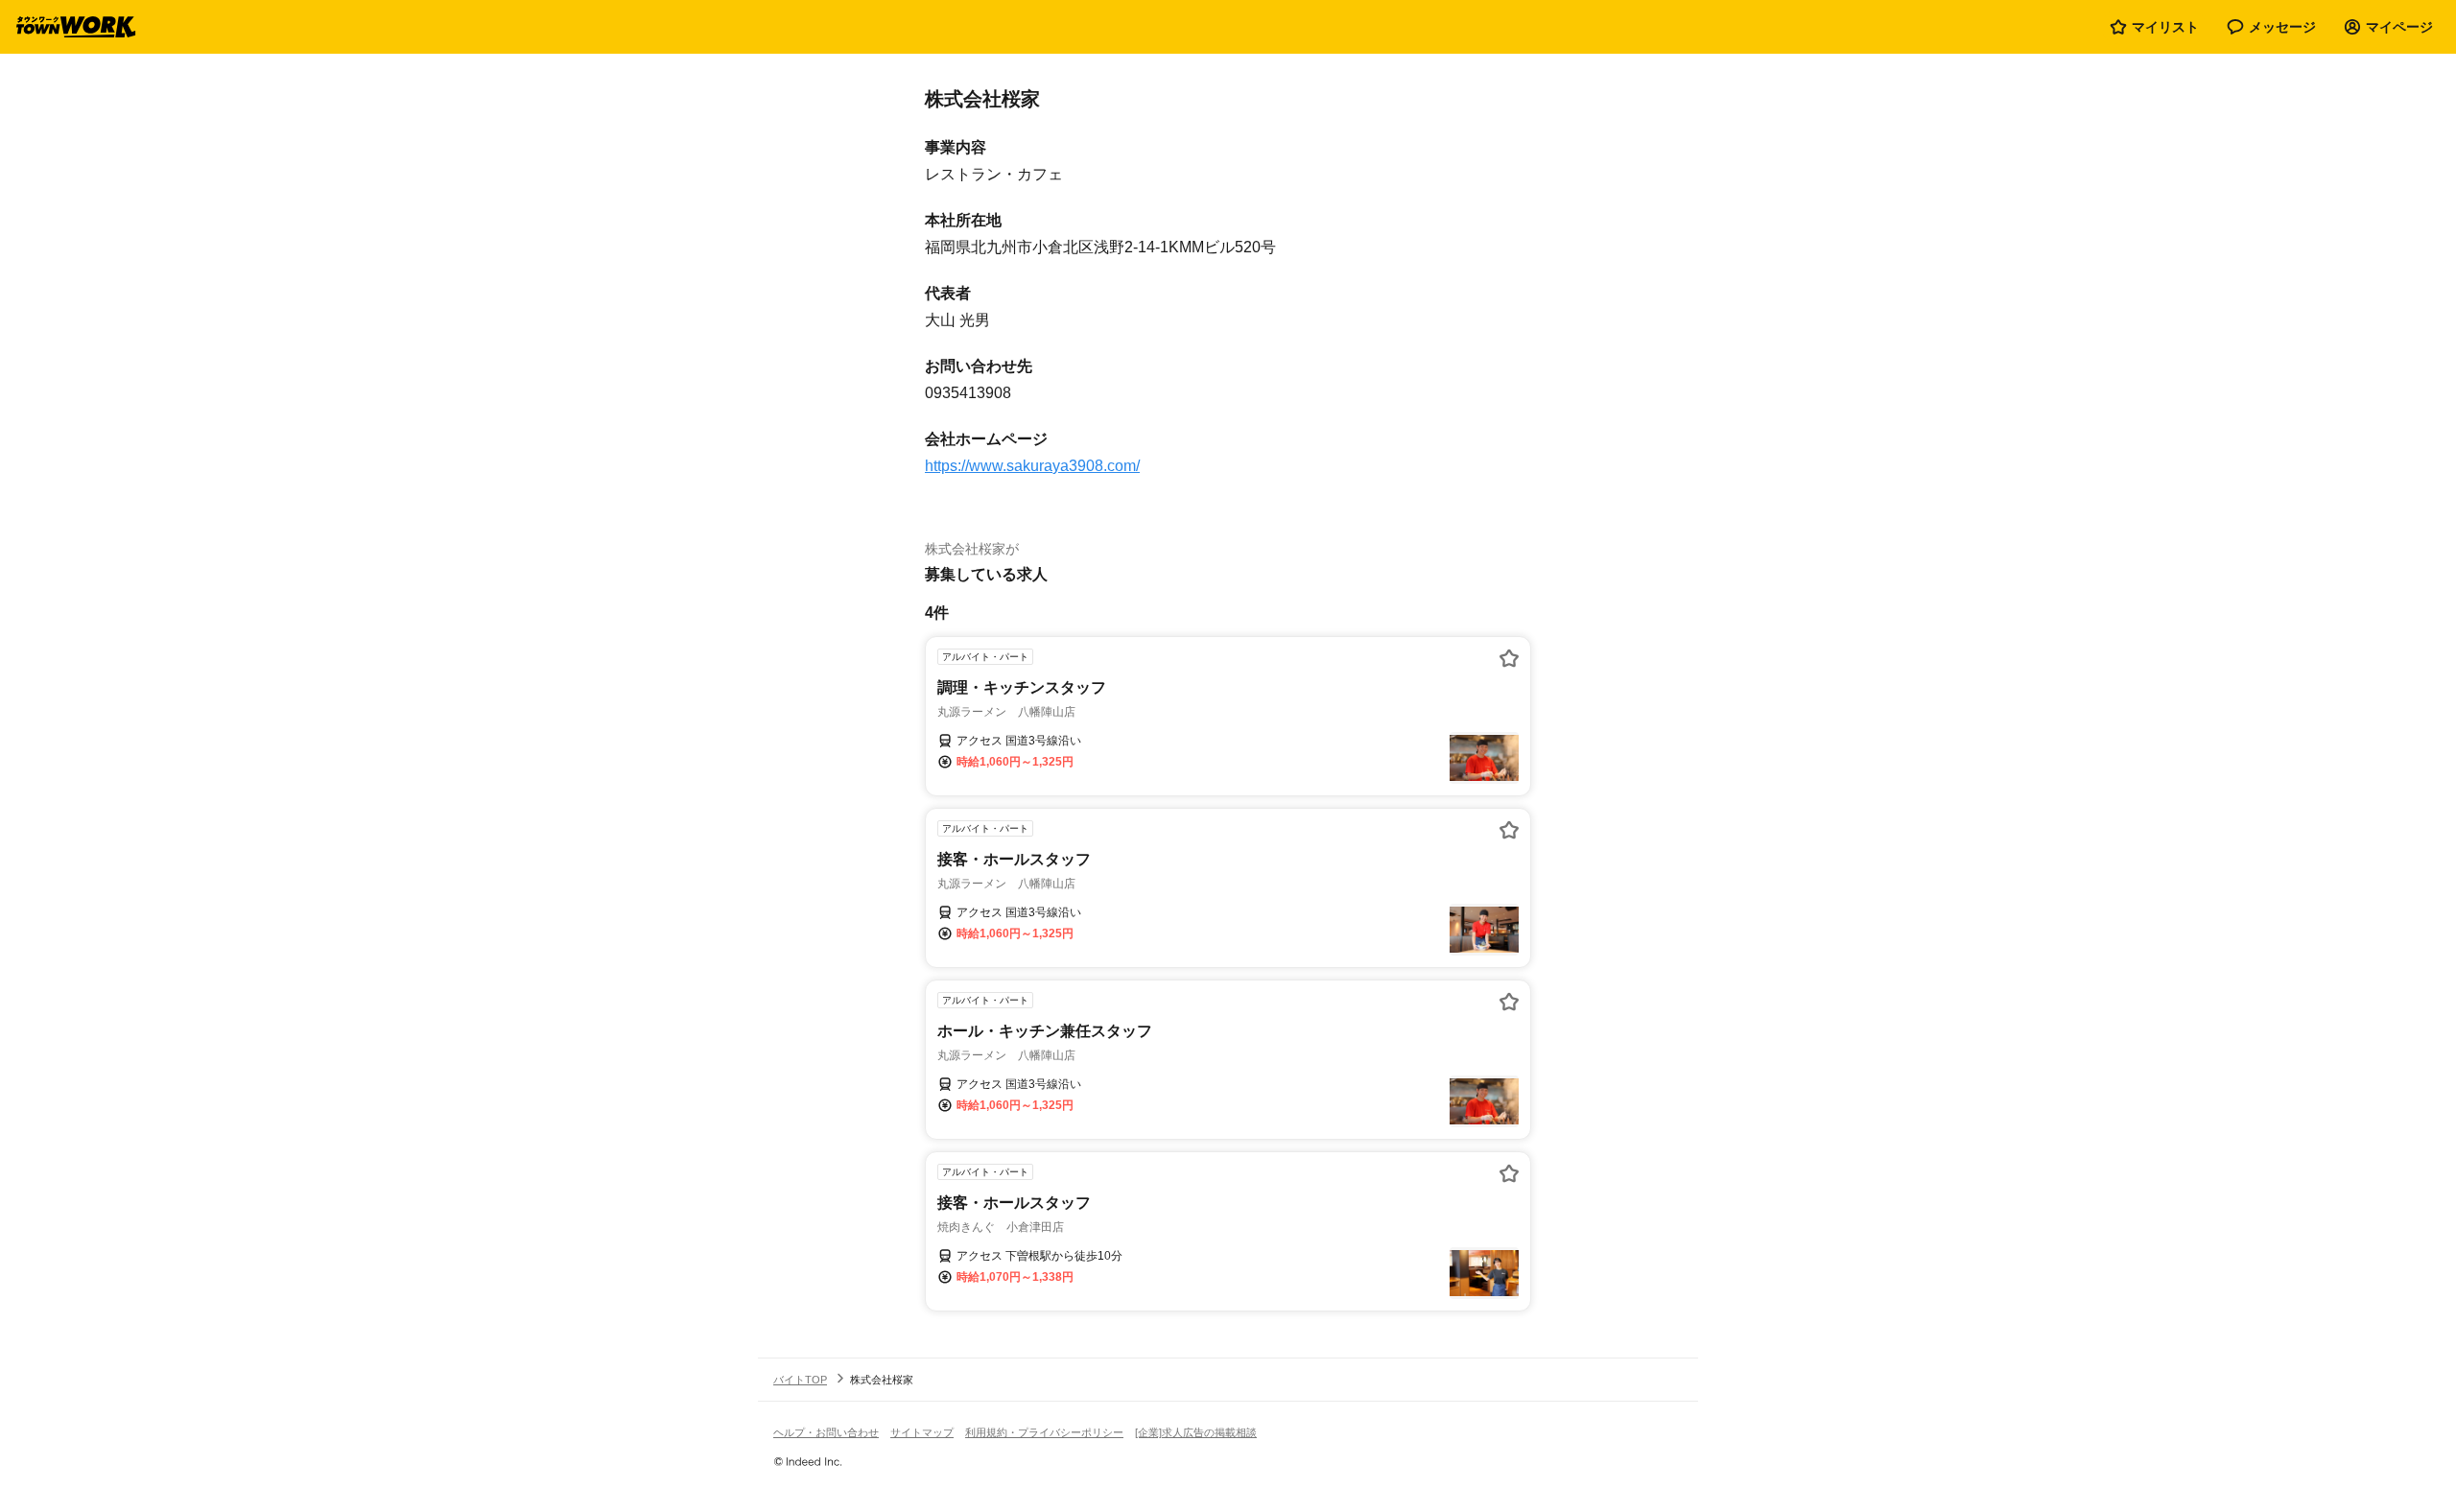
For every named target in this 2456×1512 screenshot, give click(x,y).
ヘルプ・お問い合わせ (826, 1432)
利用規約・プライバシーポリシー (1044, 1432)
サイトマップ (922, 1432)
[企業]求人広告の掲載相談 (1196, 1432)
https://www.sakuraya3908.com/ (1032, 466)
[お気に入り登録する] (1509, 658)
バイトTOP (800, 1380)
